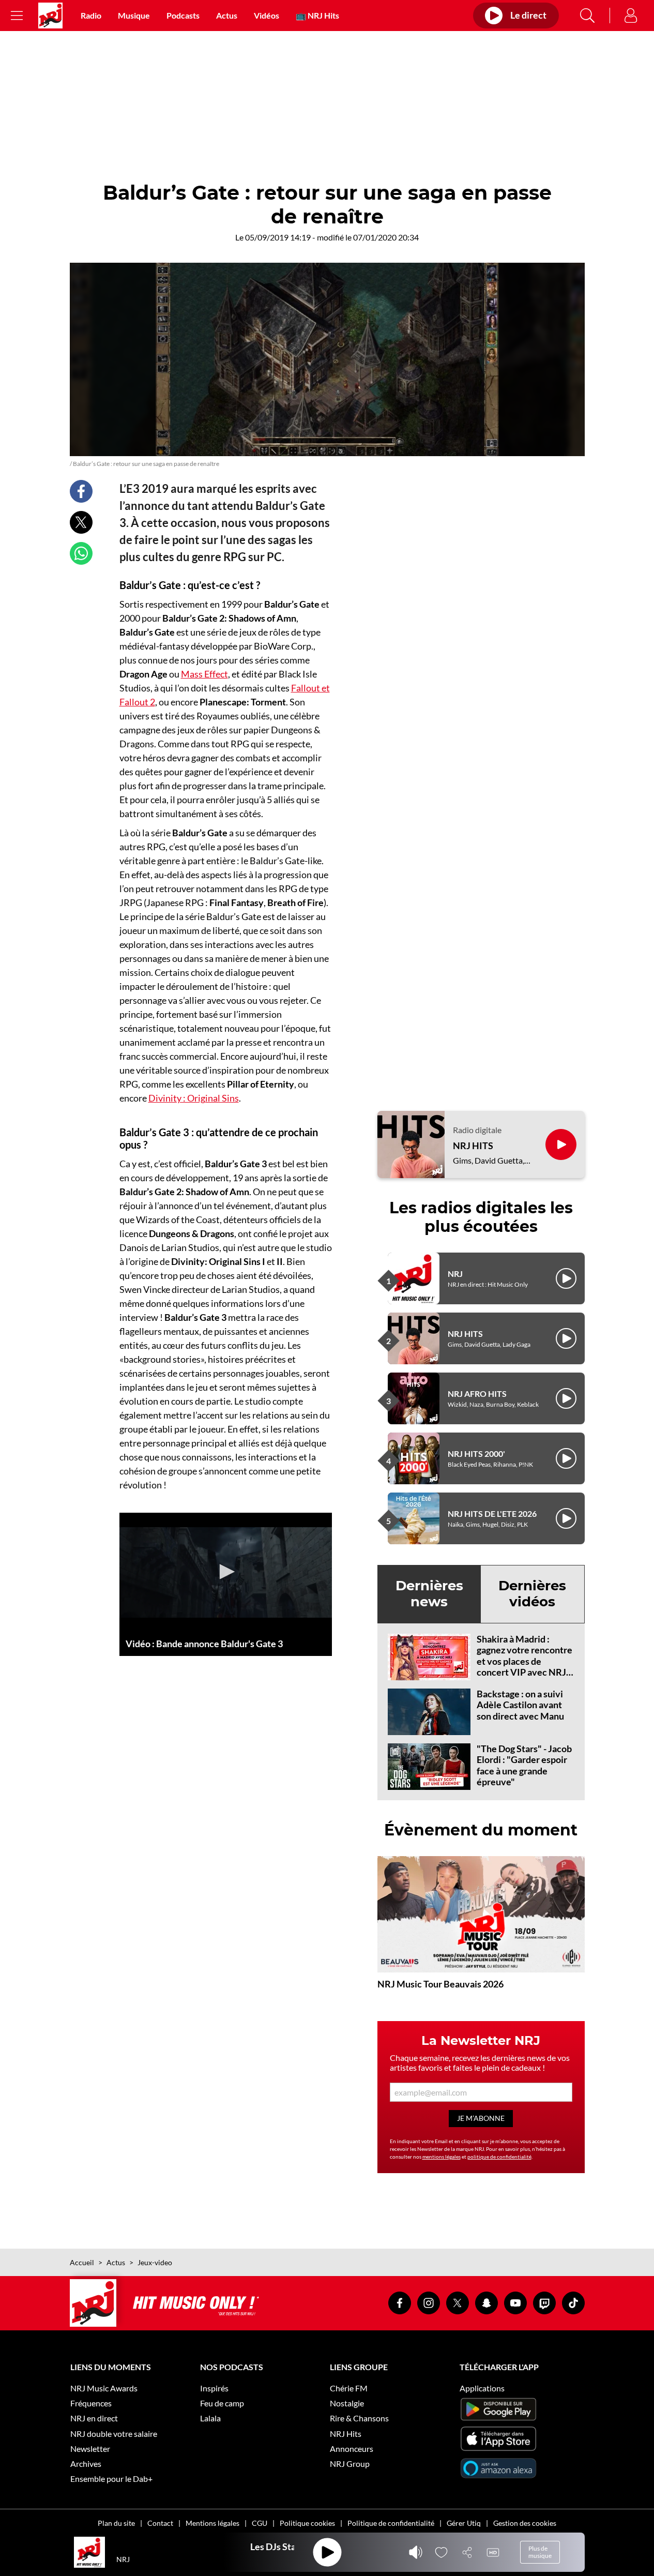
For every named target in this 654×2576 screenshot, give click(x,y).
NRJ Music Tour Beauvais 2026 (440, 1984)
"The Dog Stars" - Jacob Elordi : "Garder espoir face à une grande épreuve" (524, 1765)
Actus (227, 15)
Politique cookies (307, 2523)
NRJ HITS (473, 1146)
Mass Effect (204, 674)
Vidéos (267, 15)
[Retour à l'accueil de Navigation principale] (50, 16)
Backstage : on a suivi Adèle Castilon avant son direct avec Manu (520, 1705)
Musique (134, 15)
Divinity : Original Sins (194, 1098)
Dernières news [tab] (429, 1594)
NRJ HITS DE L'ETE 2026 (492, 1513)
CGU (260, 2523)
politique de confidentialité (499, 2157)
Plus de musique (540, 2552)
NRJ (455, 1274)
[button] (225, 1572)
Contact (160, 2523)
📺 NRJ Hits (317, 15)
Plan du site (116, 2523)
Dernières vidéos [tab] (532, 1594)
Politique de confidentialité (391, 2523)
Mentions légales (212, 2523)
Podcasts (183, 15)
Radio (91, 15)
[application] (226, 1572)
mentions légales (442, 2157)
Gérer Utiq (464, 2523)
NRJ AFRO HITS (477, 1394)
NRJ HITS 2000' (476, 1453)
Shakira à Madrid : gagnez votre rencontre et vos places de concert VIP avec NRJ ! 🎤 (524, 1661)
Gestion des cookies (525, 2523)
